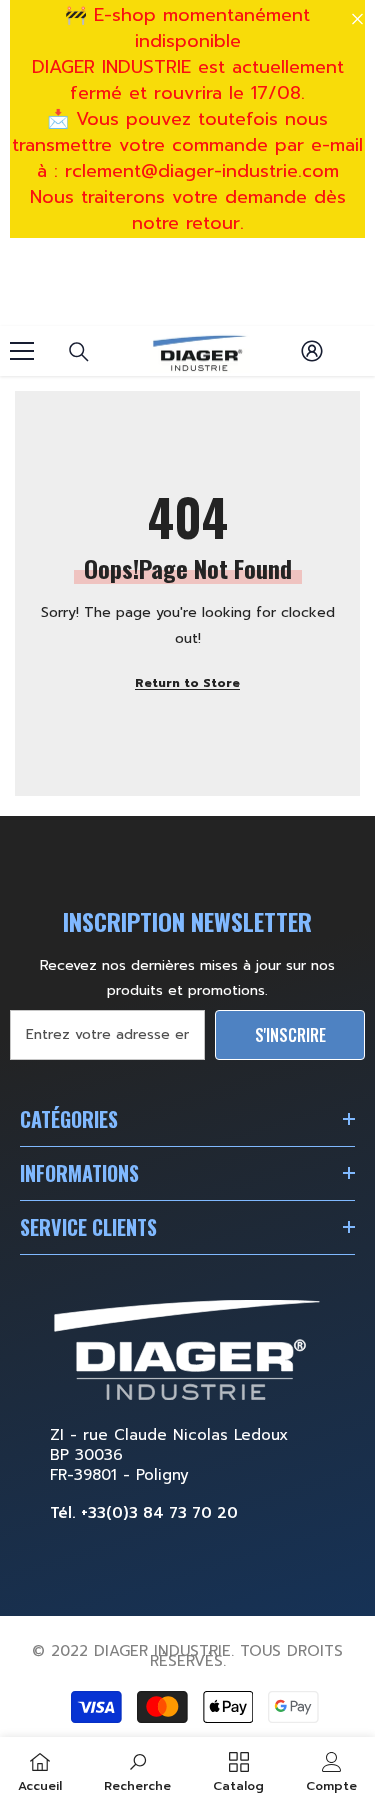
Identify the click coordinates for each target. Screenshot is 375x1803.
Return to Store (187, 683)
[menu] (22, 351)
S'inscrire (290, 1035)
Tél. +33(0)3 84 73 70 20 (144, 1513)
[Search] (79, 352)
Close (357, 19)
